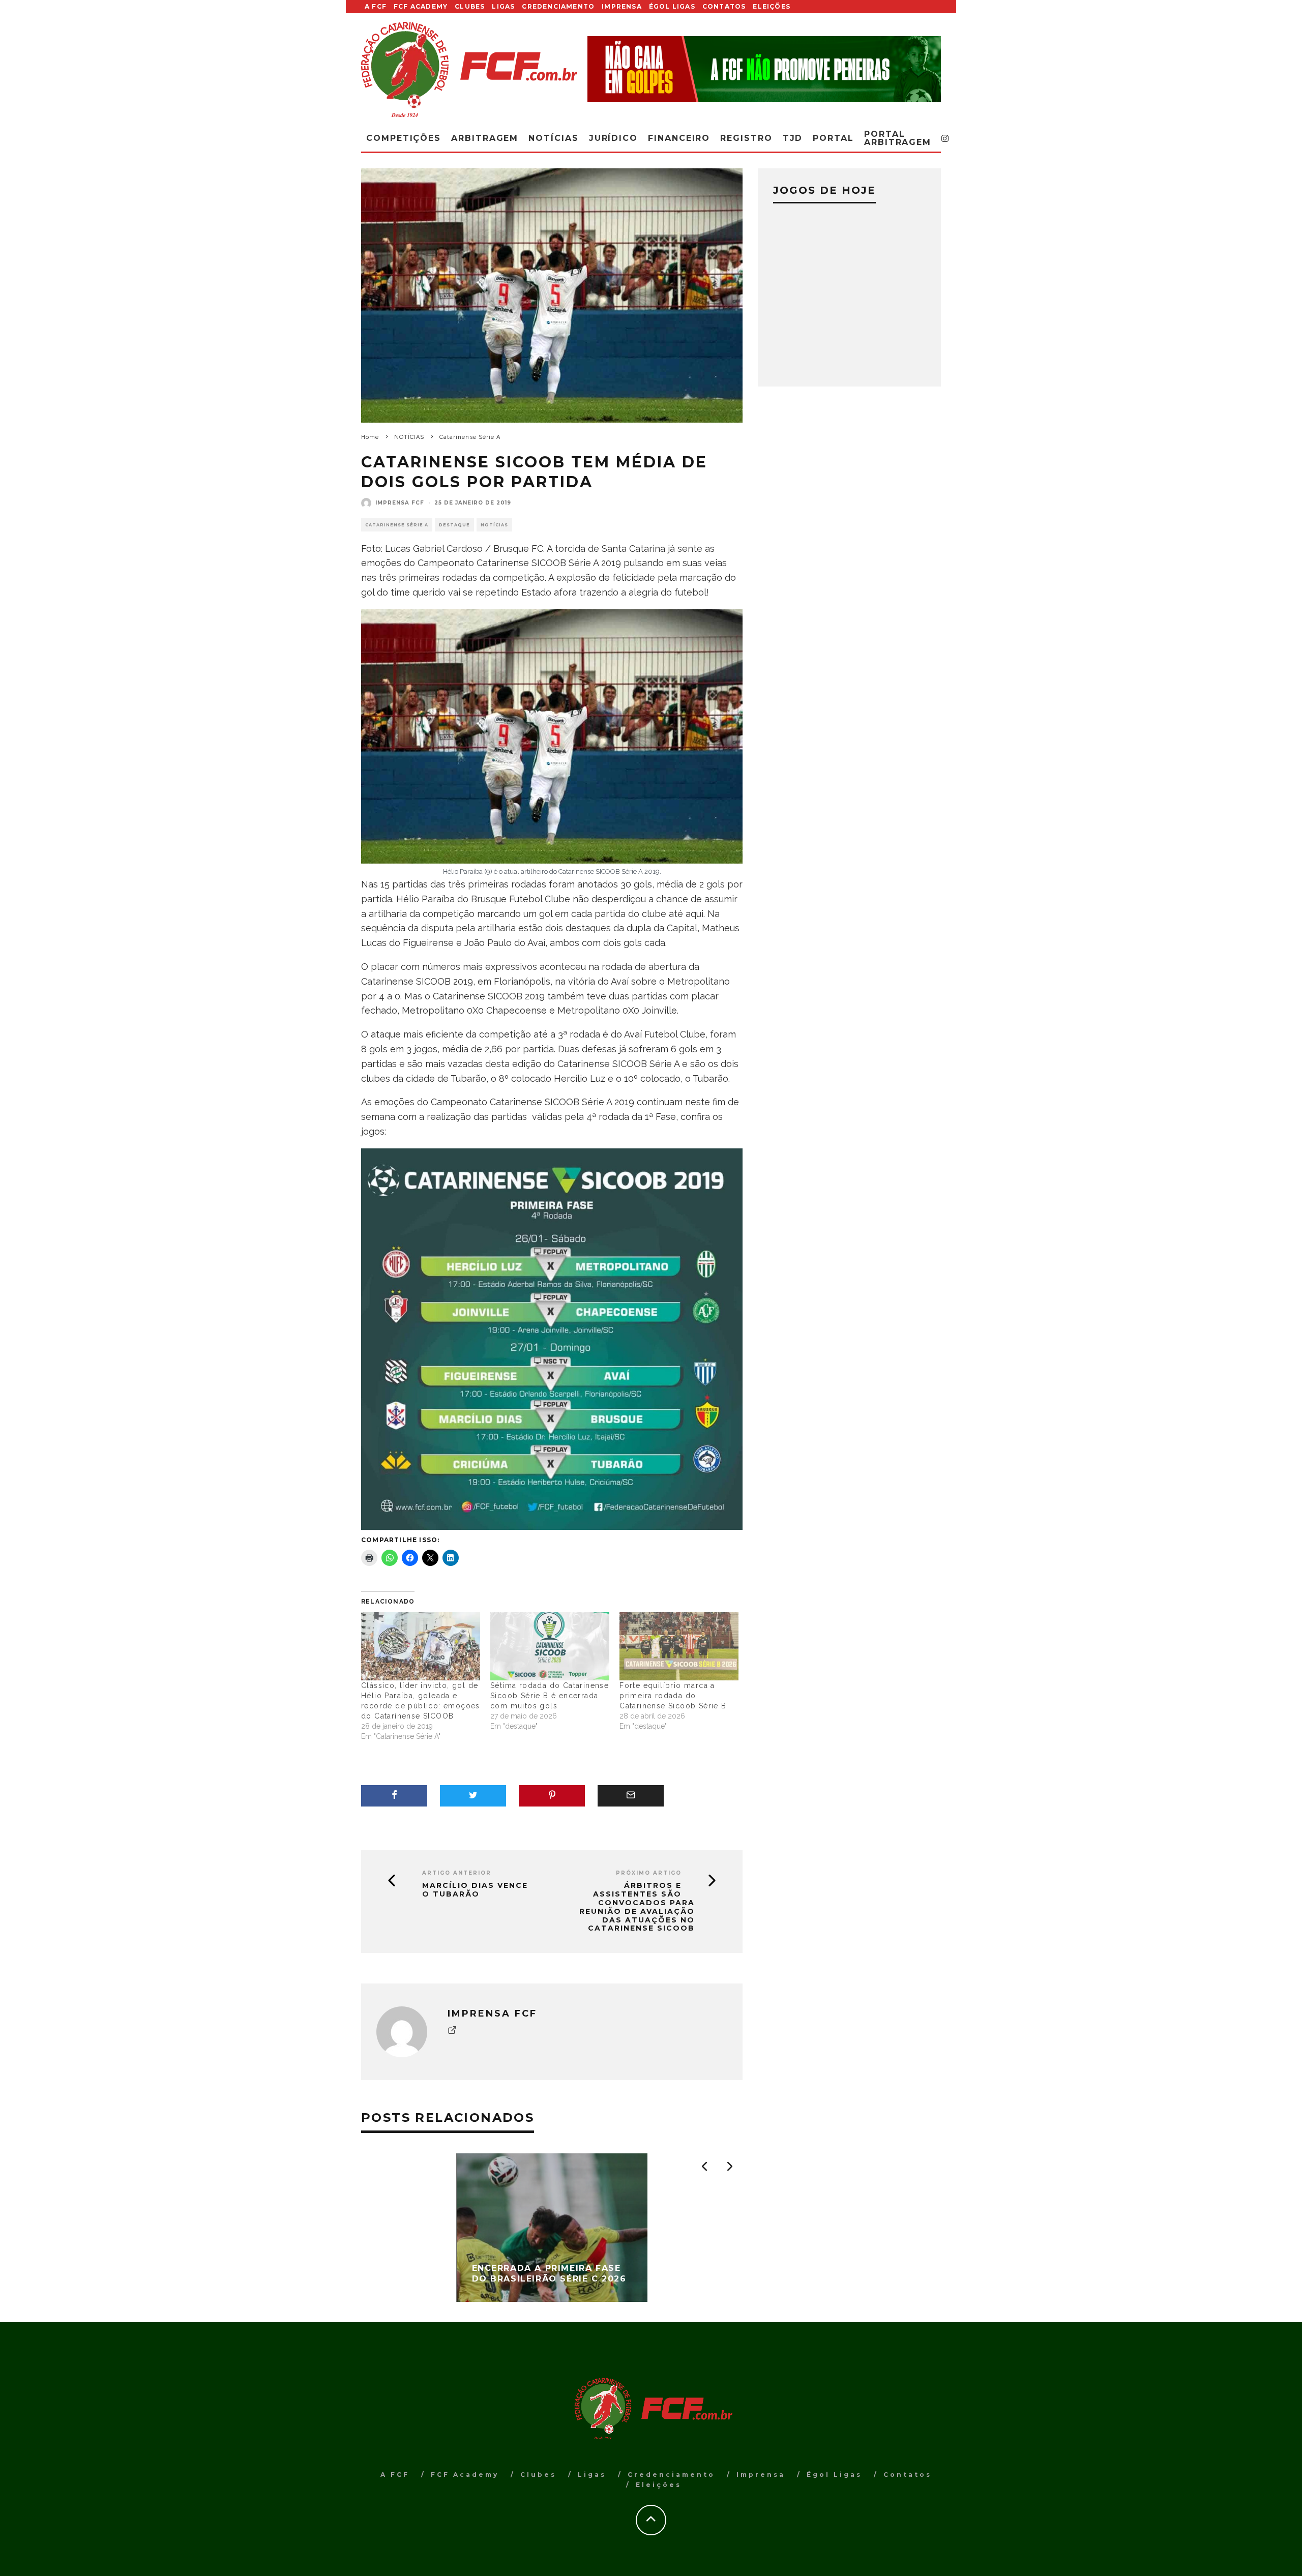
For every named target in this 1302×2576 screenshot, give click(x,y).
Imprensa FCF (400, 503)
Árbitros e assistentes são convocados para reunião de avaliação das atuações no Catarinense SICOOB (637, 1907)
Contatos (724, 6)
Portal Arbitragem (898, 138)
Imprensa (622, 6)
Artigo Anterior (457, 1873)
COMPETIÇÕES (404, 138)
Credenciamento (558, 6)
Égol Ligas (672, 6)
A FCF (376, 6)
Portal (833, 138)
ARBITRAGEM (485, 138)
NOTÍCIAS (494, 525)
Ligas (503, 6)
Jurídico (613, 138)
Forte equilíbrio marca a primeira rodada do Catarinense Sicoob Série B (673, 1696)
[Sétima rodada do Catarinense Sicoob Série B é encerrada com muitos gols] (550, 1646)
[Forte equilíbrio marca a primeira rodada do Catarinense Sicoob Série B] (679, 1646)
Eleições (772, 6)
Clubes (470, 6)
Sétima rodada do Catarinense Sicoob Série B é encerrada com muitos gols (550, 1696)
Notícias (553, 138)
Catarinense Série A (397, 525)
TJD (793, 138)
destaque (454, 525)
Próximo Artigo (649, 1873)
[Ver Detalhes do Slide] (764, 69)
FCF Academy (421, 6)
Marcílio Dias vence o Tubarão (475, 1890)
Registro (746, 138)
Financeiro (679, 138)
